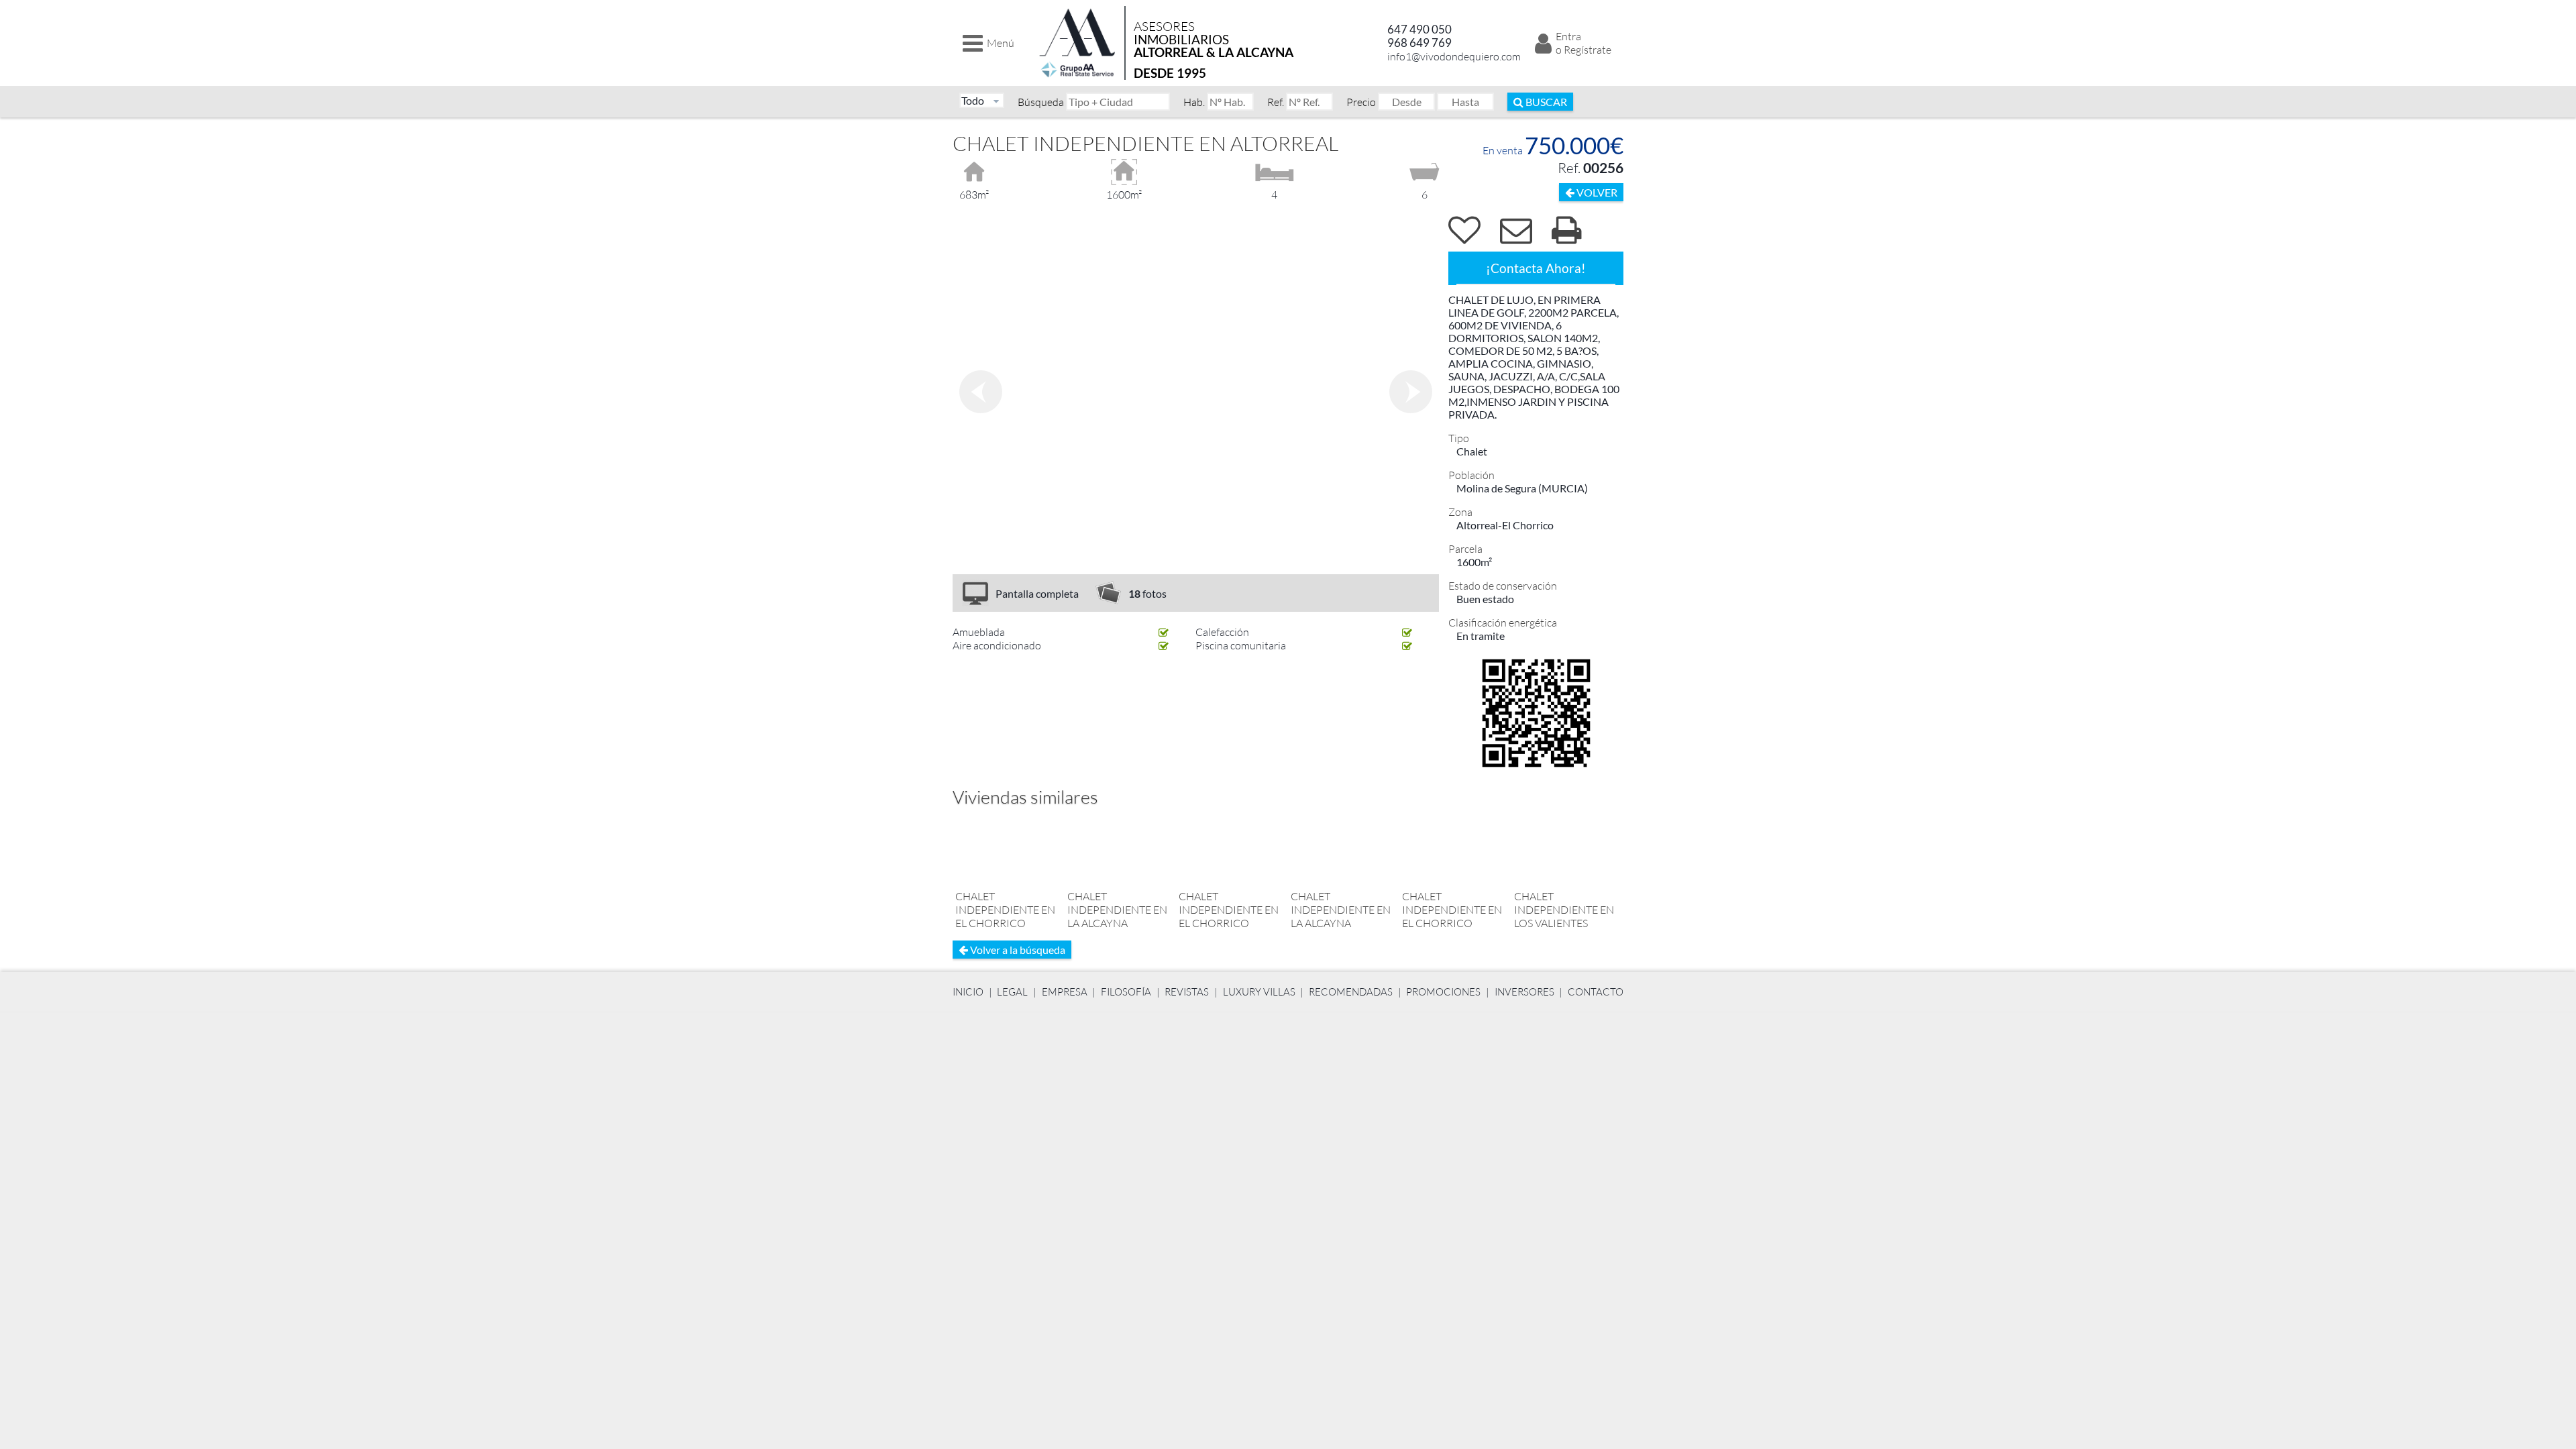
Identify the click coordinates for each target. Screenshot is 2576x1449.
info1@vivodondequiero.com (1454, 56)
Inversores (1524, 992)
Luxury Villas (1259, 992)
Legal (1012, 992)
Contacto (1596, 992)
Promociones (1443, 992)
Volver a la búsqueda (1017, 950)
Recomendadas (1351, 992)
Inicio (968, 992)
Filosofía (1126, 992)
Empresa (1065, 992)
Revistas (1187, 992)
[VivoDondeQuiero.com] (1078, 43)
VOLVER (1596, 192)
